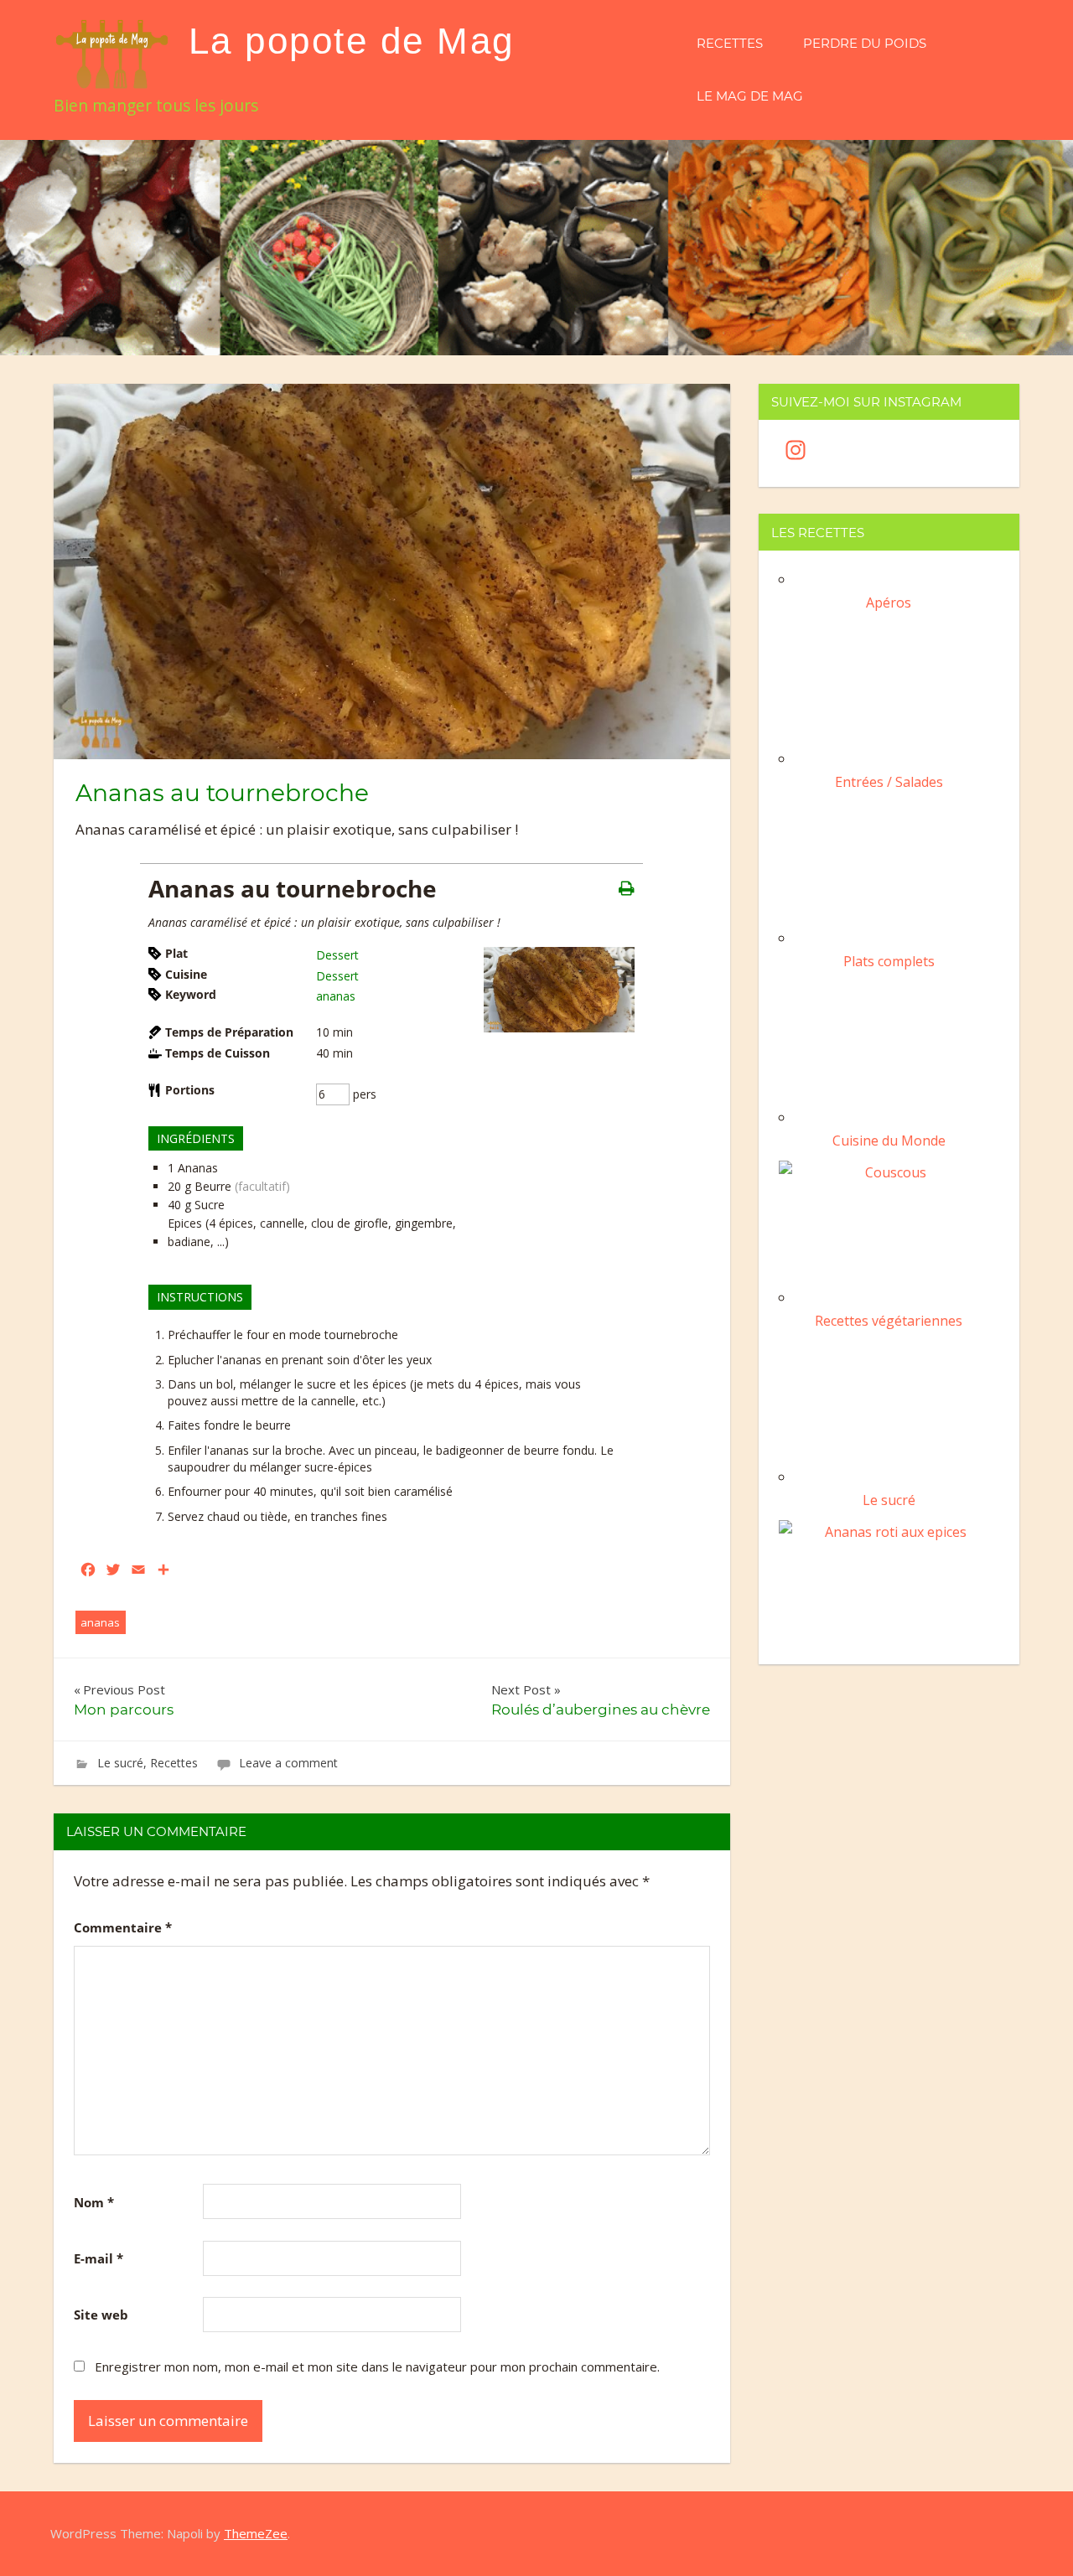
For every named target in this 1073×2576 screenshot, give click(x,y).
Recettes (730, 43)
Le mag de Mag (750, 96)
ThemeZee (256, 2533)
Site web (101, 2315)
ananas (336, 996)
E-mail (98, 2258)
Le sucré (120, 1763)
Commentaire (123, 1927)
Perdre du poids (865, 43)
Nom (94, 2202)
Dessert (337, 955)
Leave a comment (288, 1763)
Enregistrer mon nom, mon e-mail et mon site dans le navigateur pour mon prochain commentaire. (377, 2367)
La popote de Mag (352, 41)
